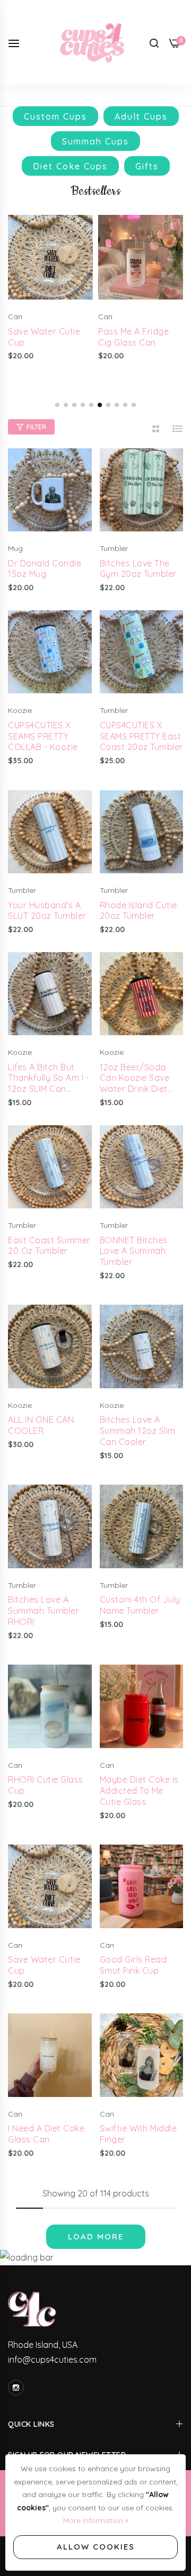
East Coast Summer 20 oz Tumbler (49, 1246)
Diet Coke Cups (70, 166)
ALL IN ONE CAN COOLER (41, 1425)
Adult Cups (141, 116)
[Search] (154, 42)
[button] (57, 405)
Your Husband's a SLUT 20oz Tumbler (47, 911)
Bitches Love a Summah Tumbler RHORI (44, 1611)
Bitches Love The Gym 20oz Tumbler (138, 569)
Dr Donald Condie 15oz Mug (45, 569)
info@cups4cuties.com (52, 2360)
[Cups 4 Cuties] (95, 42)
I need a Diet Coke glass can (46, 2134)
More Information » (96, 2520)
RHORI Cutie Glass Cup (46, 1785)
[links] (18, 2388)
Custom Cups (55, 116)
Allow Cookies (96, 2547)
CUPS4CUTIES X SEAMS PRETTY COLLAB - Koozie (43, 736)
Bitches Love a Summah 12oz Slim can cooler (138, 1431)
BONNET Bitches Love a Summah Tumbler (134, 1251)
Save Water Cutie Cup (44, 337)
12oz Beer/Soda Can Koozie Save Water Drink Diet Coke (135, 1078)
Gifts (147, 166)
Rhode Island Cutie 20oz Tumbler (138, 911)
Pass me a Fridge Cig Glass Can (133, 337)
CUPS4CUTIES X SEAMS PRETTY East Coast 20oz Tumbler (141, 736)
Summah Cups (95, 141)
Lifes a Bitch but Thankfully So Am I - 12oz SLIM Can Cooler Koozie (49, 1078)
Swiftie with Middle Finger (138, 2134)
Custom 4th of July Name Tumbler (140, 1605)
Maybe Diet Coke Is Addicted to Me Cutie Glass (139, 1791)
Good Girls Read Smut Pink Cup (133, 1965)
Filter (36, 427)
